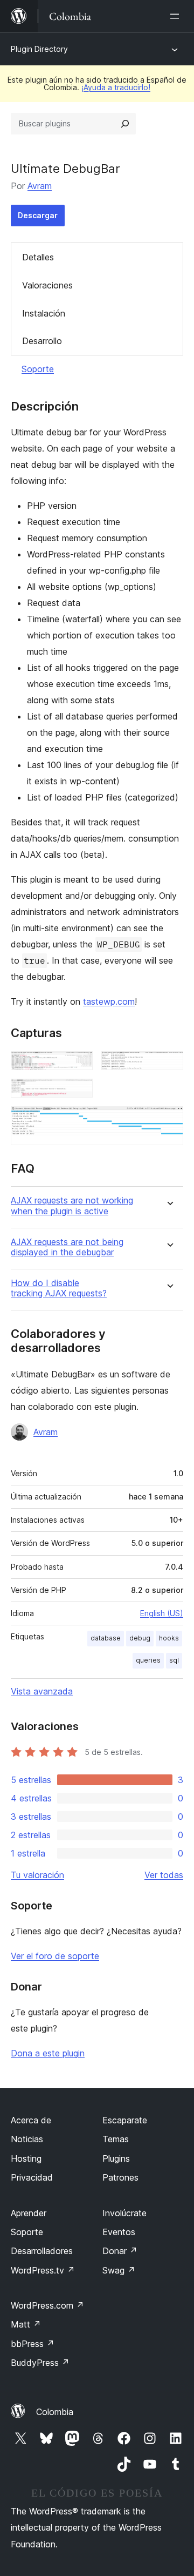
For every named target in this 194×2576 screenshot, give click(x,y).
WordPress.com (47, 2305)
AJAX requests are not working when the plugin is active (72, 1206)
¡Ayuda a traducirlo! (116, 87)
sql (174, 1660)
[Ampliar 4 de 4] (169, 1121)
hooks (169, 1638)
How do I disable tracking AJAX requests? (59, 1288)
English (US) (162, 1613)
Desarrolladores (42, 2251)
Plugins (116, 2158)
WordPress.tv (43, 2270)
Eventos (119, 2232)
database (106, 1638)
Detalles (38, 257)
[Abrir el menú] (177, 16)
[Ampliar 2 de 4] (169, 1066)
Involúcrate (124, 2213)
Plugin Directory (39, 49)
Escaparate (125, 2120)
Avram (40, 186)
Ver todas (164, 1875)
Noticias (27, 2139)
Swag (119, 2270)
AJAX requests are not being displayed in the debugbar (67, 1247)
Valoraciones (47, 285)
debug (140, 1638)
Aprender (29, 2213)
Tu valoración (37, 1875)
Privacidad (32, 2177)
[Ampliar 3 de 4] (78, 1093)
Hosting (26, 2158)
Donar (120, 2251)
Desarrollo (42, 341)
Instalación (44, 313)
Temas (116, 2139)
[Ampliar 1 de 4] (78, 1066)
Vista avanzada (42, 1691)
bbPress (33, 2344)
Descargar (38, 215)
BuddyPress (40, 2363)
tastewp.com (109, 1001)
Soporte (38, 369)
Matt (26, 2324)
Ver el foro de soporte (55, 1956)
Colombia (55, 2412)
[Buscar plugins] (125, 124)
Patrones (120, 2177)
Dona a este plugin (48, 2053)
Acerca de (31, 2120)
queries (148, 1660)
